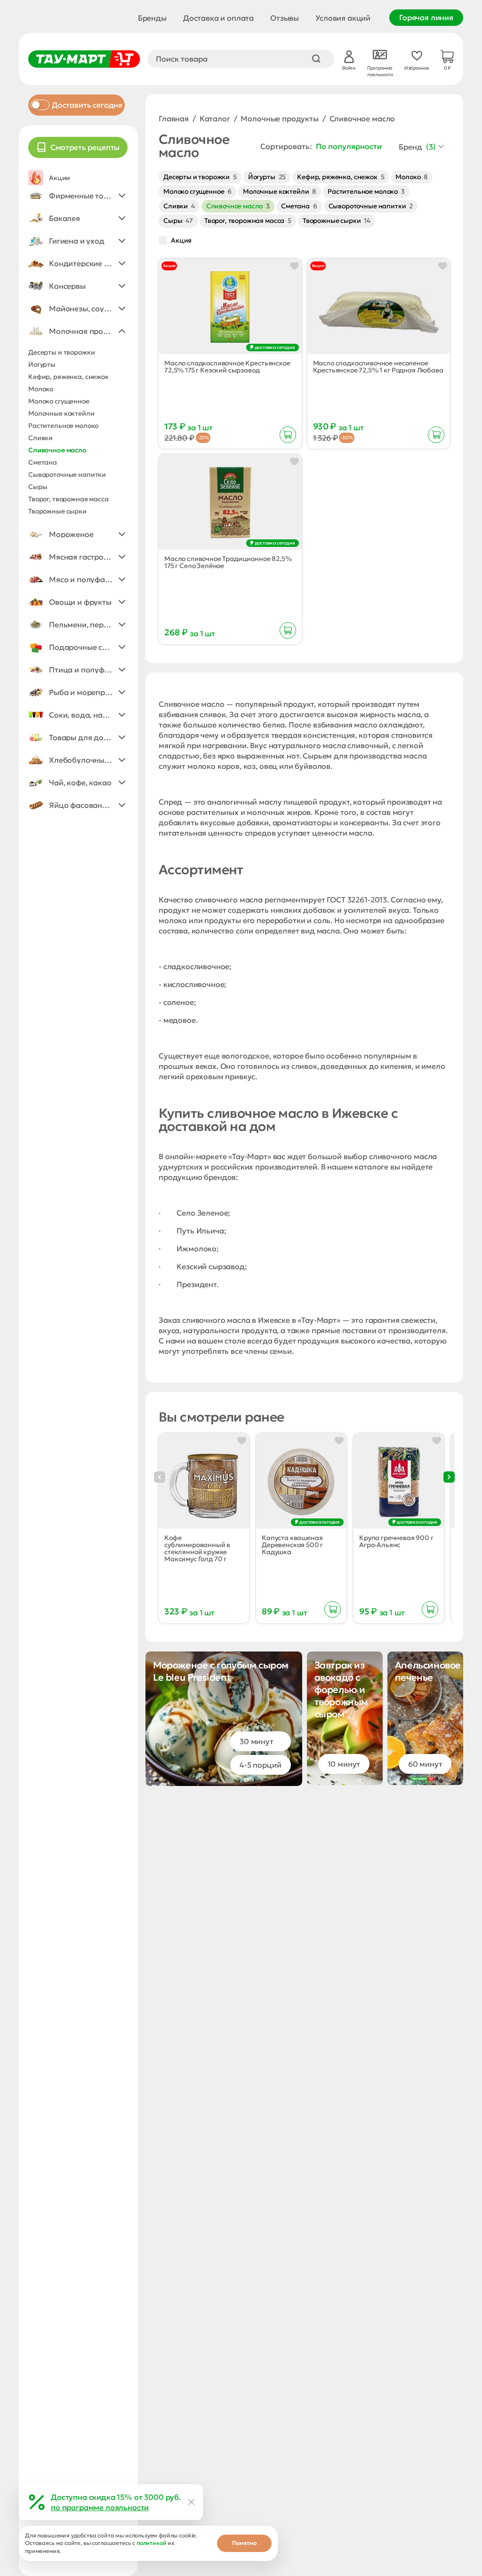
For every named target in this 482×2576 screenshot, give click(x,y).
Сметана (299, 206)
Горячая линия (426, 17)
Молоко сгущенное (197, 191)
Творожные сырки (337, 221)
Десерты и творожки (200, 177)
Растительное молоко (366, 191)
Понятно (244, 2543)
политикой (152, 2543)
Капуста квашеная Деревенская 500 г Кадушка (292, 1545)
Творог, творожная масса (248, 221)
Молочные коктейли (280, 191)
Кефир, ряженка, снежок (341, 177)
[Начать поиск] (316, 59)
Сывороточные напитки (371, 206)
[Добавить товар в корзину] (288, 435)
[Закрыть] (192, 2502)
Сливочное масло (238, 206)
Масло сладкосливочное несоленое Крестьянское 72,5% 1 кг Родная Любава (378, 367)
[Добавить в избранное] (294, 266)
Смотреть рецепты (85, 147)
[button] (78, 196)
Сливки (179, 206)
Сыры (178, 221)
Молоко (412, 177)
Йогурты (267, 177)
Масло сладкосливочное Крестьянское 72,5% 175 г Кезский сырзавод (227, 367)
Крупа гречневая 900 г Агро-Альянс (396, 1541)
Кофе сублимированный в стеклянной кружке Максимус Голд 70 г (197, 1549)
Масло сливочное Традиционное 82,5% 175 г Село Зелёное (228, 562)
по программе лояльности (100, 2507)
